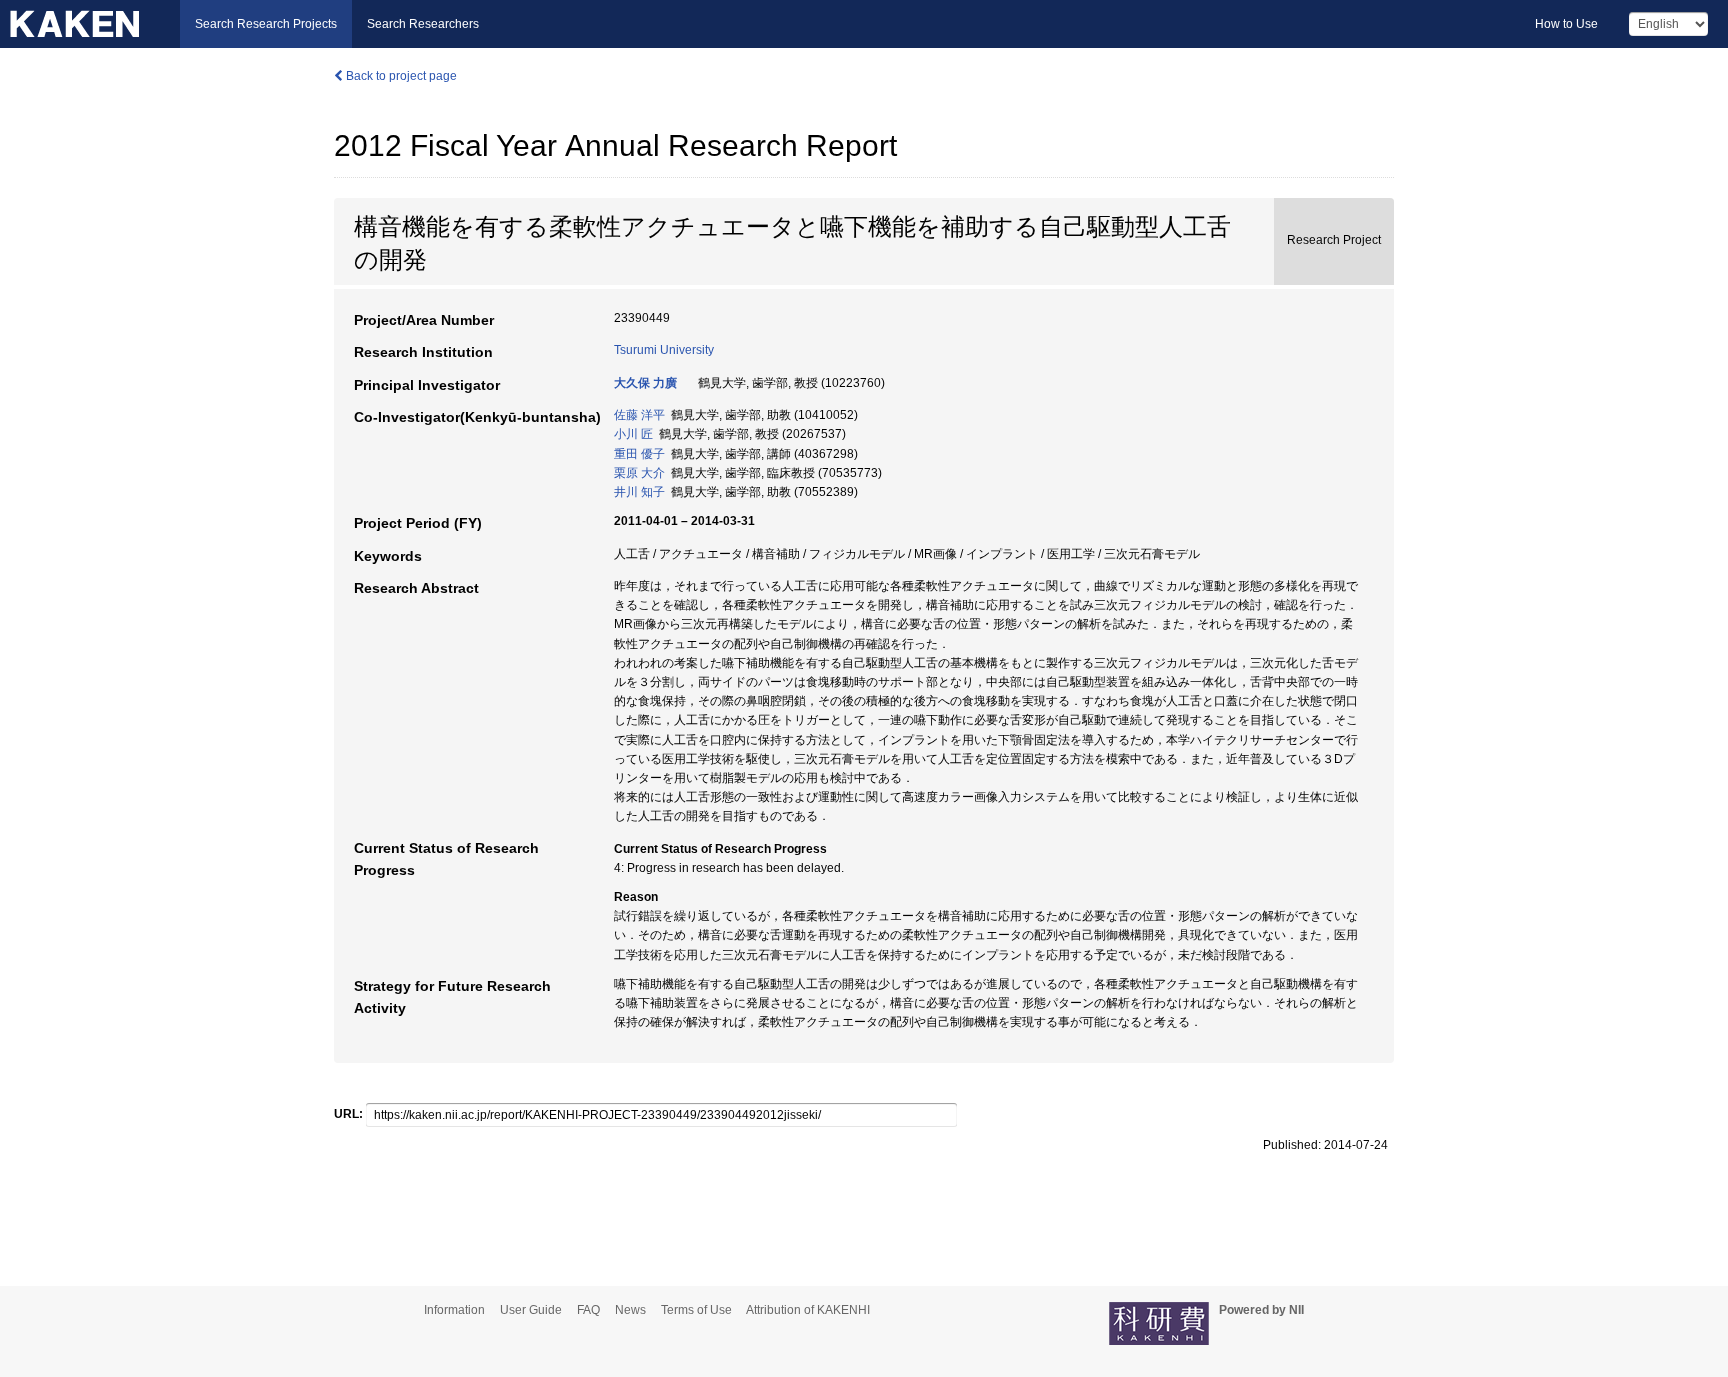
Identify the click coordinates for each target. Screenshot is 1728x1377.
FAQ (588, 1310)
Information (454, 1310)
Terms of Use (696, 1310)
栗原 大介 (639, 473)
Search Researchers (423, 24)
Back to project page (400, 76)
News (630, 1310)
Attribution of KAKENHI (808, 1310)
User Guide (531, 1310)
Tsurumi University (664, 350)
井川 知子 (639, 492)
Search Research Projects (266, 24)
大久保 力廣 (645, 383)
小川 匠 (633, 434)
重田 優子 (639, 454)
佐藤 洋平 (639, 415)
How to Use (1566, 24)
